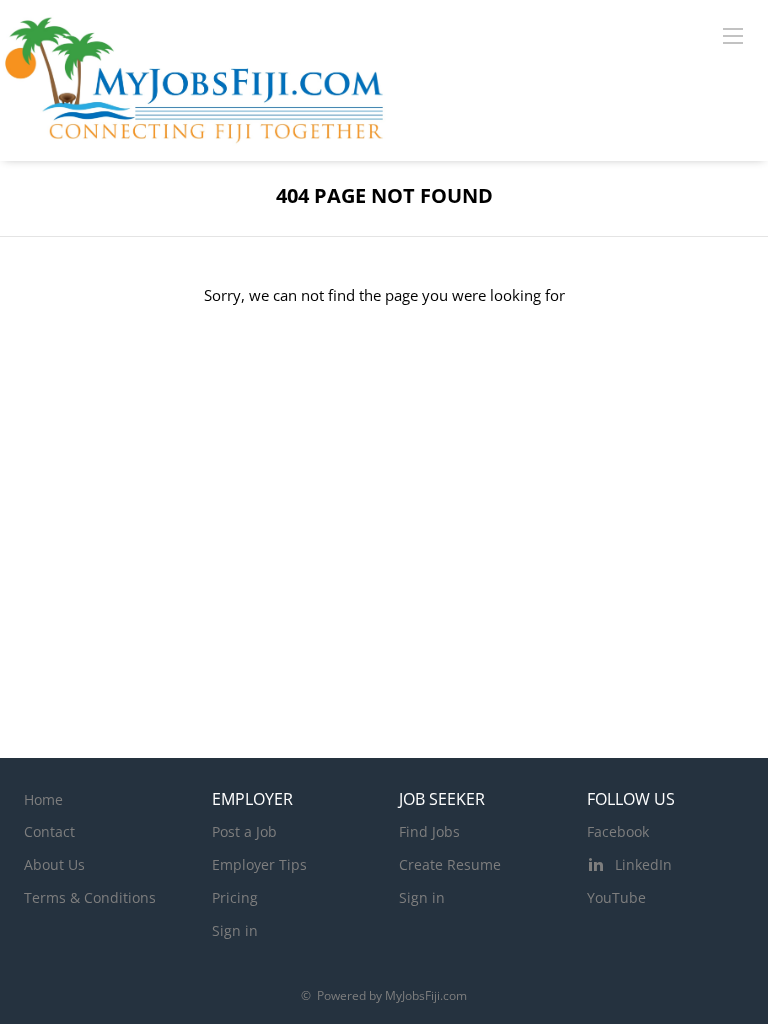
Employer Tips (259, 864)
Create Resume (450, 864)
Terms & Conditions (90, 897)
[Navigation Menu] (733, 35)
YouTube (616, 897)
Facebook (618, 831)
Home (43, 799)
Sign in (235, 930)
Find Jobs (429, 831)
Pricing (235, 897)
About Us (54, 864)
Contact (49, 831)
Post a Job (244, 831)
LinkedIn (643, 864)
